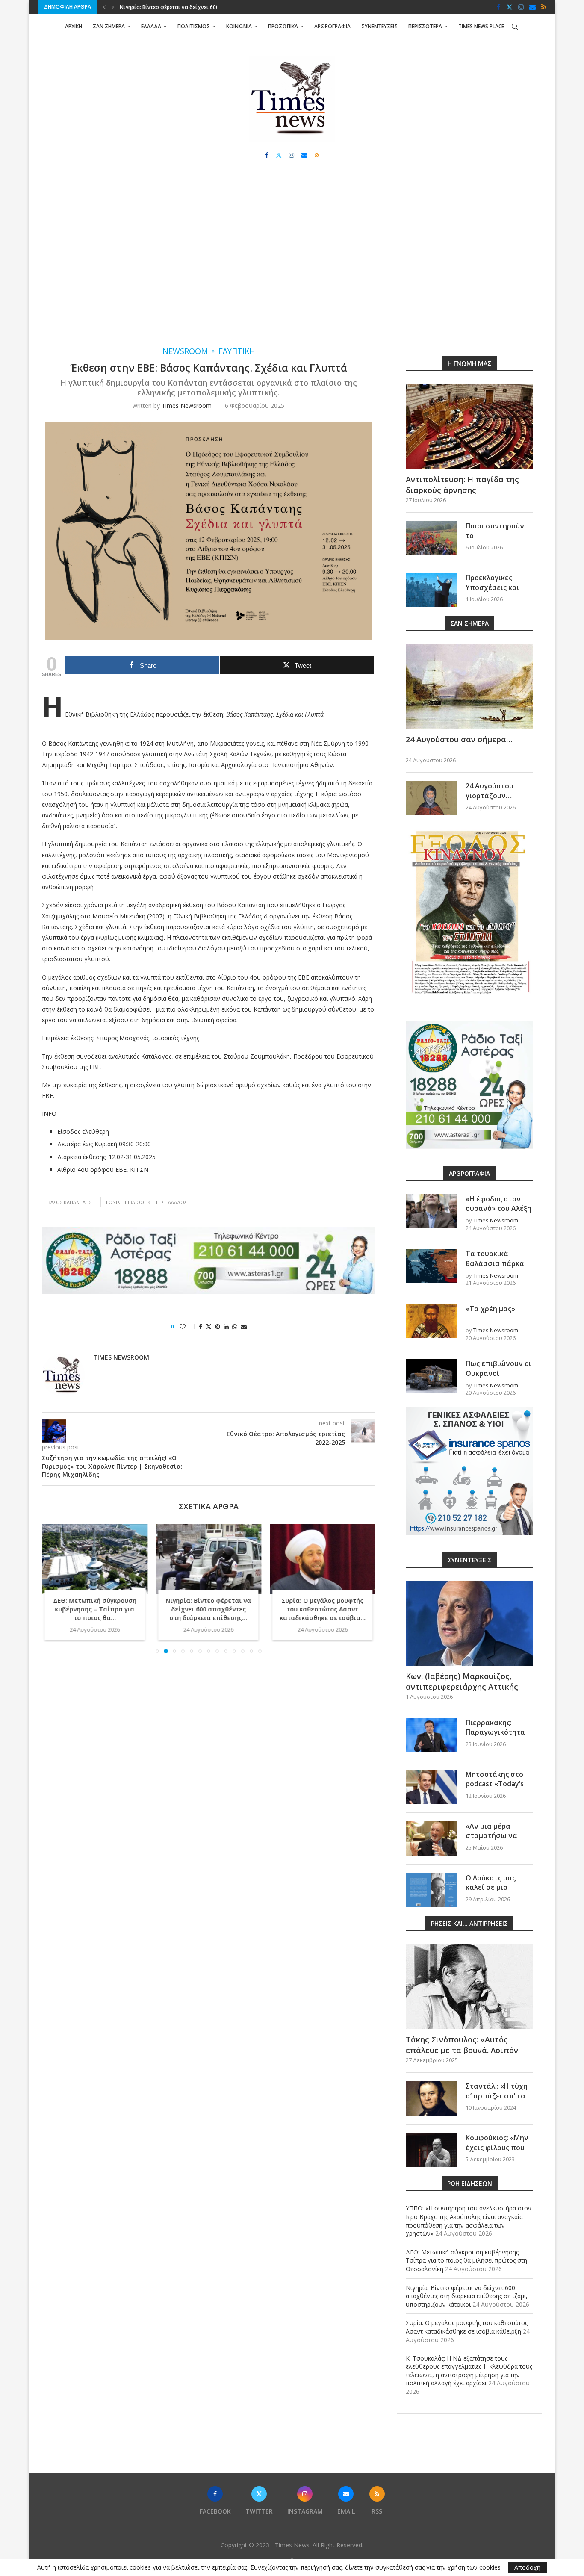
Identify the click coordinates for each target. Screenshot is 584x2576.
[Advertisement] (292, 261)
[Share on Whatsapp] (235, 1326)
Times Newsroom (187, 406)
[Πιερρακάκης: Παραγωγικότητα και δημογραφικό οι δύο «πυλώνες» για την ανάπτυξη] (431, 1735)
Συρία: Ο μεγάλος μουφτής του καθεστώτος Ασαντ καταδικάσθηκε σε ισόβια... (323, 1610)
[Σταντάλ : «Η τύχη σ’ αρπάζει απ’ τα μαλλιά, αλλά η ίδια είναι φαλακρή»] (431, 2098)
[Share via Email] (244, 1326)
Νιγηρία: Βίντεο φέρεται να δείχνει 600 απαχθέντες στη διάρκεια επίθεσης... (209, 1610)
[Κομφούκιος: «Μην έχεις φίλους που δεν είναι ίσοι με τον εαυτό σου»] (431, 2150)
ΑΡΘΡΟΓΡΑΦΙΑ (332, 26)
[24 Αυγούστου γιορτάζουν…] (431, 798)
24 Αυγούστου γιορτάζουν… (490, 791)
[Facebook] (499, 7)
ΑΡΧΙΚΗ (74, 26)
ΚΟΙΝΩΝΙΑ (239, 26)
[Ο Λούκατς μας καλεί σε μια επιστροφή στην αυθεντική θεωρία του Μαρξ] (431, 1890)
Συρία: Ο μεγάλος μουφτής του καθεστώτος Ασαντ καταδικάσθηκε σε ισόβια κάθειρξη (467, 2327)
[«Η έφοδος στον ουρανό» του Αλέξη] (431, 1211)
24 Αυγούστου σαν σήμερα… (459, 739)
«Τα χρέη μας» (490, 1309)
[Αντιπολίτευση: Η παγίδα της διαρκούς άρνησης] (469, 426)
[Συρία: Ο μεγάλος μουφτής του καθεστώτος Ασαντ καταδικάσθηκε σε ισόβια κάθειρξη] (323, 1559)
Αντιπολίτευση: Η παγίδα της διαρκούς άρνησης (462, 485)
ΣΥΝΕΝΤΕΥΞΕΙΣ (379, 26)
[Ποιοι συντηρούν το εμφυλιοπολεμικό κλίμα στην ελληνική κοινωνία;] (431, 538)
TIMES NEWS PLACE (481, 26)
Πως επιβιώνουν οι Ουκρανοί (498, 1368)
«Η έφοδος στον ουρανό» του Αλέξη (498, 1204)
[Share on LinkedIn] (226, 1326)
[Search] (515, 27)
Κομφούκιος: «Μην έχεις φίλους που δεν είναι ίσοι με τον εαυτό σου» (497, 2152)
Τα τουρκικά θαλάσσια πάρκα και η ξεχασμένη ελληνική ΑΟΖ (495, 1268)
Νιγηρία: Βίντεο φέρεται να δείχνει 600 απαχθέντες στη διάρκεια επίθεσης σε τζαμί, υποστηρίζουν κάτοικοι (467, 2296)
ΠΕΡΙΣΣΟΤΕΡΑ (425, 26)
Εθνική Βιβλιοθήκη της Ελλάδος (146, 1202)
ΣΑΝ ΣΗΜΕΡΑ (109, 26)
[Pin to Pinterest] (218, 1326)
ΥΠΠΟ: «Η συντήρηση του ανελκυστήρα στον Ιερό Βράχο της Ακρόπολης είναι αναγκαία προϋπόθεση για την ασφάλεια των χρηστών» (469, 2221)
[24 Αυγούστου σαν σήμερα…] (469, 686)
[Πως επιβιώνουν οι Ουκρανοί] (431, 1376)
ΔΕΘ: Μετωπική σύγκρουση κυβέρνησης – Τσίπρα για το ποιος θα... (95, 1610)
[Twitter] (509, 7)
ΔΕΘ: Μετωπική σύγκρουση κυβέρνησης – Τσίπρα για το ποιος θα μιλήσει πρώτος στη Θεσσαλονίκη (466, 2260)
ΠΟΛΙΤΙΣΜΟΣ (194, 26)
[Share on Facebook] (201, 1326)
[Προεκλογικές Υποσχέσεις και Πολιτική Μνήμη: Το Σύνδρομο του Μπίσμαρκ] (431, 590)
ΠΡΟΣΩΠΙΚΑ (283, 26)
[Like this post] (188, 1326)
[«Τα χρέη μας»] (431, 1321)
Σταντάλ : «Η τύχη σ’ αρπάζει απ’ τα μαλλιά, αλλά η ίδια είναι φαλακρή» (499, 2100)
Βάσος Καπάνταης (69, 1202)
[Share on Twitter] (209, 1326)
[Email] (532, 7)
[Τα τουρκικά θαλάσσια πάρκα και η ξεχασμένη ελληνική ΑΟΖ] (431, 1266)
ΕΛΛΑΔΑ (151, 26)
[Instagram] (521, 7)
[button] (104, 7)
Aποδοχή (527, 2567)
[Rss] (544, 7)
